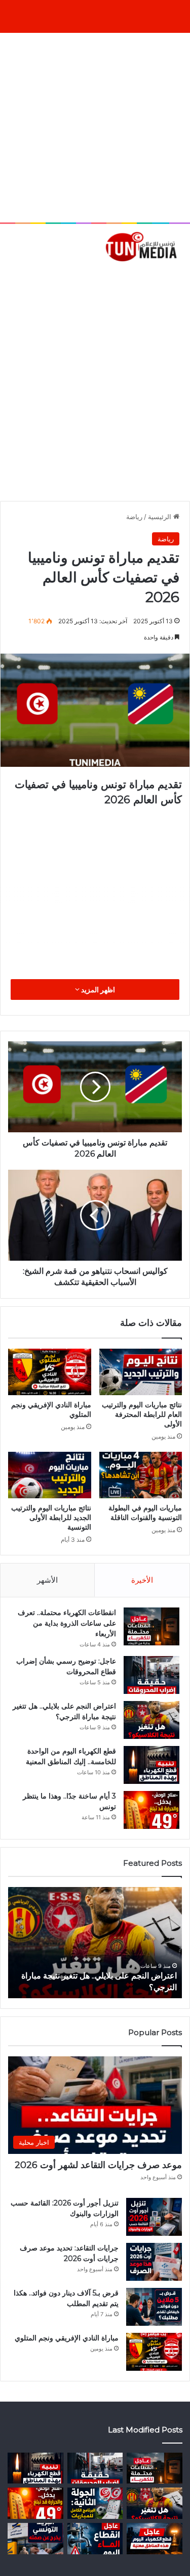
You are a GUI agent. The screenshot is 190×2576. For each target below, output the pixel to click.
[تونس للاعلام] (143, 246)
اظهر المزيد (97, 990)
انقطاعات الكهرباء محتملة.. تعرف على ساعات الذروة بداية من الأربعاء (67, 1623)
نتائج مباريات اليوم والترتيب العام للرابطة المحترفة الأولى (142, 1414)
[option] (95, 1943)
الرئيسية (161, 517)
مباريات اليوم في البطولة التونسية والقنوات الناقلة (145, 1513)
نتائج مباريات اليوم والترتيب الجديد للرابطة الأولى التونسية (51, 1517)
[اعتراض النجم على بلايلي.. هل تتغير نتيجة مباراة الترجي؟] (151, 1720)
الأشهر (47, 1580)
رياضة (134, 517)
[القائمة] (13, 279)
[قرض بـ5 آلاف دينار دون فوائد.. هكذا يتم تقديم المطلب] (154, 2307)
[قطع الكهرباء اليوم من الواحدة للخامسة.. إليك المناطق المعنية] (151, 1765)
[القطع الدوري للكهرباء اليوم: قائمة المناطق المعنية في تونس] (155, 2539)
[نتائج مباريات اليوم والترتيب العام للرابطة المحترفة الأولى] (141, 1372)
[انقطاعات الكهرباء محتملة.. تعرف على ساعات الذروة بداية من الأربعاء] (151, 1626)
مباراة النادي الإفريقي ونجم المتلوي (67, 2338)
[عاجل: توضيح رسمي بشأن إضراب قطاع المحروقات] (151, 1675)
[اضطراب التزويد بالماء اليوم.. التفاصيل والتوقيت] (95, 2539)
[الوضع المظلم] (30, 279)
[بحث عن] (177, 279)
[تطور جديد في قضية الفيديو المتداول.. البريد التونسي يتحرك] (35, 2539)
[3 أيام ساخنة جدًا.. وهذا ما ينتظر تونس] (151, 1810)
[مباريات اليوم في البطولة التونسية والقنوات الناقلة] (141, 1475)
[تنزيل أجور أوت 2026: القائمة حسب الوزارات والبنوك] (154, 2217)
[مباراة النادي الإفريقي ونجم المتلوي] (50, 1372)
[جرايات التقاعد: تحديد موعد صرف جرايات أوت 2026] (154, 2262)
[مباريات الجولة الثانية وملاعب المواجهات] (95, 2503)
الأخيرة (142, 1580)
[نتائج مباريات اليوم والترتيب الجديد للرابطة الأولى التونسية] (50, 1475)
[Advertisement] (95, 128)
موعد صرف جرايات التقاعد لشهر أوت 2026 (98, 2165)
